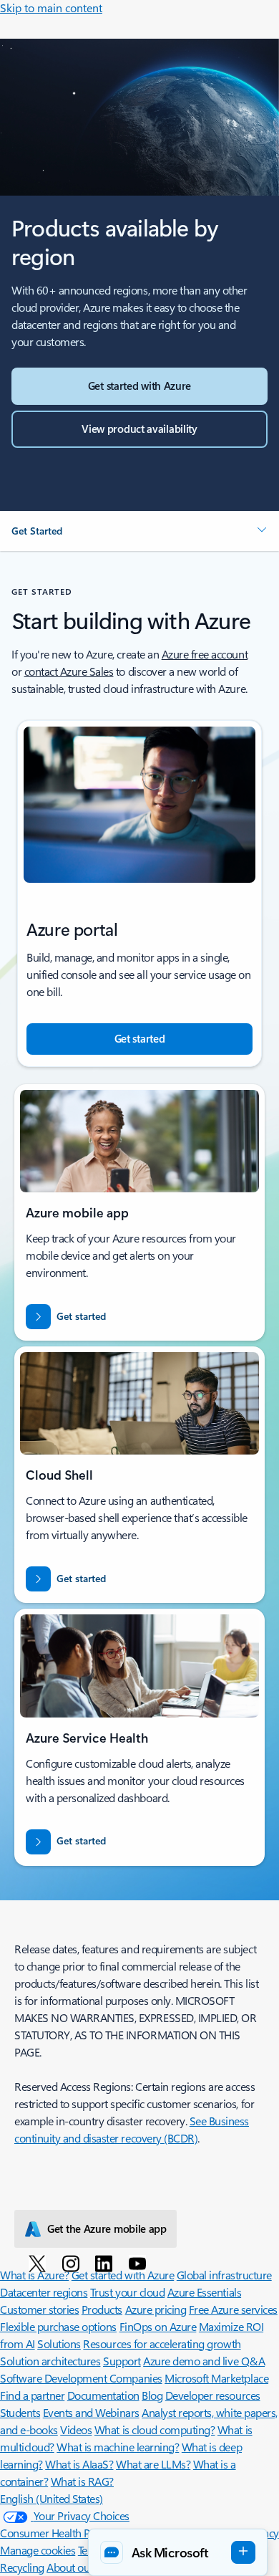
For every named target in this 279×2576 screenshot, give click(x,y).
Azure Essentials (204, 2292)
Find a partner (32, 2395)
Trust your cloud (127, 2292)
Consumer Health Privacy (59, 2533)
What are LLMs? (153, 2464)
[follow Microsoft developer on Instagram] (73, 2263)
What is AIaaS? (79, 2464)
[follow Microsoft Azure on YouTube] (140, 2263)
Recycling (22, 2567)
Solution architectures (50, 2361)
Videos (76, 2429)
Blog (152, 2395)
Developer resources (213, 2395)
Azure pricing (156, 2309)
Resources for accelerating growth (162, 2343)
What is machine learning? (118, 2447)
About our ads (79, 2567)
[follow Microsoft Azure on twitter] (40, 2263)
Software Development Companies (81, 2378)
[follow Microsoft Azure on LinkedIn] (106, 2263)
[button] (139, 531)
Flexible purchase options (58, 2326)
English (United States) (52, 2498)
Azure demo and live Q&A (204, 2361)
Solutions (59, 2343)
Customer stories (39, 2309)
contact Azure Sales (69, 671)
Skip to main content (51, 8)
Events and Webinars (91, 2412)
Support (122, 2361)
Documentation (103, 2395)
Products (102, 2309)
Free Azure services (233, 2309)
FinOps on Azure (158, 2326)
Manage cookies (38, 2550)
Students (20, 2412)
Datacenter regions (44, 2292)
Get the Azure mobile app (107, 2228)
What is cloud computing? (155, 2429)
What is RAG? (82, 2481)
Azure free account (205, 654)
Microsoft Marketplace (216, 2378)
